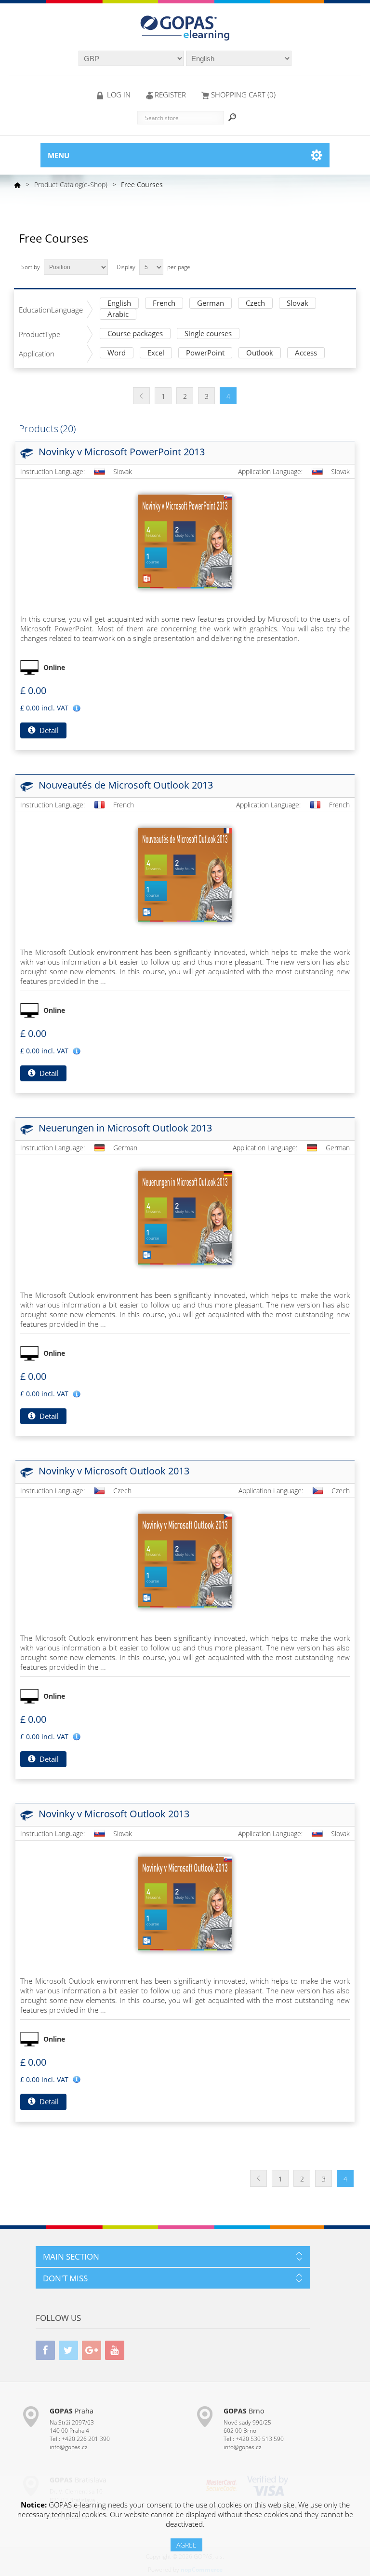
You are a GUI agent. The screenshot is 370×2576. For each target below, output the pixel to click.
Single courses (208, 334)
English (119, 304)
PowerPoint (205, 353)
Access (306, 353)
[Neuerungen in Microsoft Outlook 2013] (185, 1218)
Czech (255, 304)
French (164, 304)
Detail (48, 730)
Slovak (297, 304)
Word (117, 353)
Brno (244, 2411)
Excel (156, 353)
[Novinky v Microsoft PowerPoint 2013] (185, 542)
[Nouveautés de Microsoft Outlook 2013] (185, 875)
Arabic (118, 315)
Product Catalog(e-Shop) (71, 184)
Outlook (260, 353)
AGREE (186, 2545)
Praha (72, 2411)
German (211, 304)
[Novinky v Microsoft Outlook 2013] (185, 1561)
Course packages (135, 334)
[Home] (17, 185)
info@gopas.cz (69, 2447)
